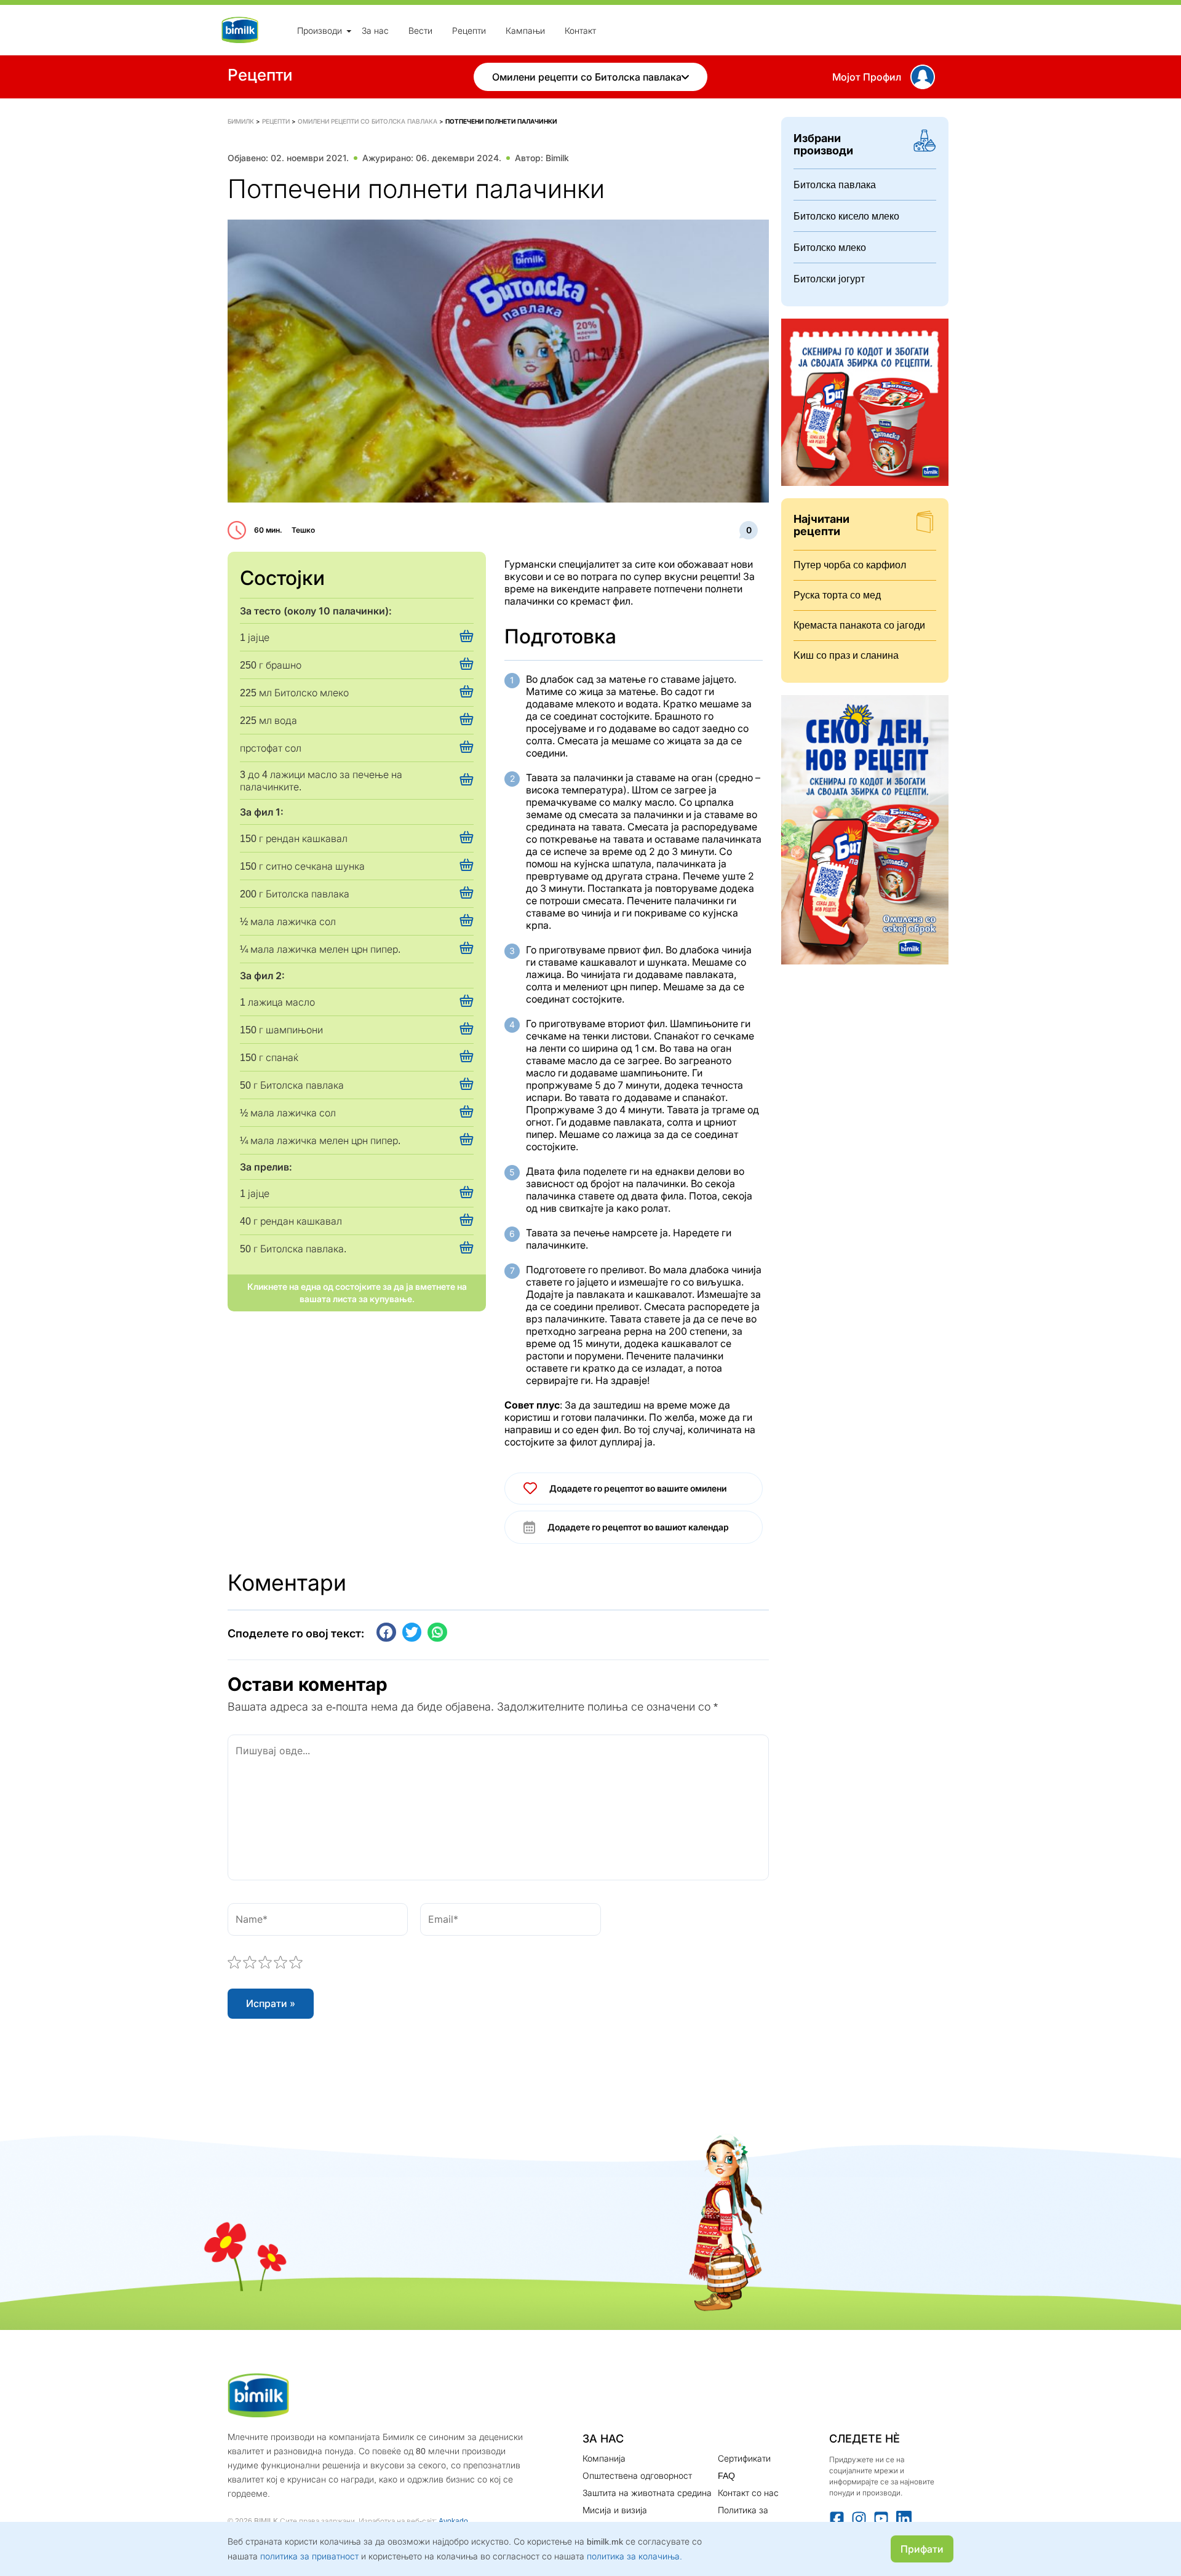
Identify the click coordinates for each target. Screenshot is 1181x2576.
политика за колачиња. (634, 2556)
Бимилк (241, 121)
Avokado (453, 2521)
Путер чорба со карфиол (850, 565)
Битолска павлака (835, 185)
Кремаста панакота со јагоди (859, 625)
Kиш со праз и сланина (846, 655)
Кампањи (525, 30)
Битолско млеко (830, 248)
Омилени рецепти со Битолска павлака (587, 77)
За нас (375, 30)
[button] (386, 1632)
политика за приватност (309, 2556)
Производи (320, 30)
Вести (420, 30)
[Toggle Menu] (349, 31)
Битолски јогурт (829, 279)
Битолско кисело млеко (846, 216)
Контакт (580, 30)
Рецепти (469, 30)
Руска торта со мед (837, 595)
